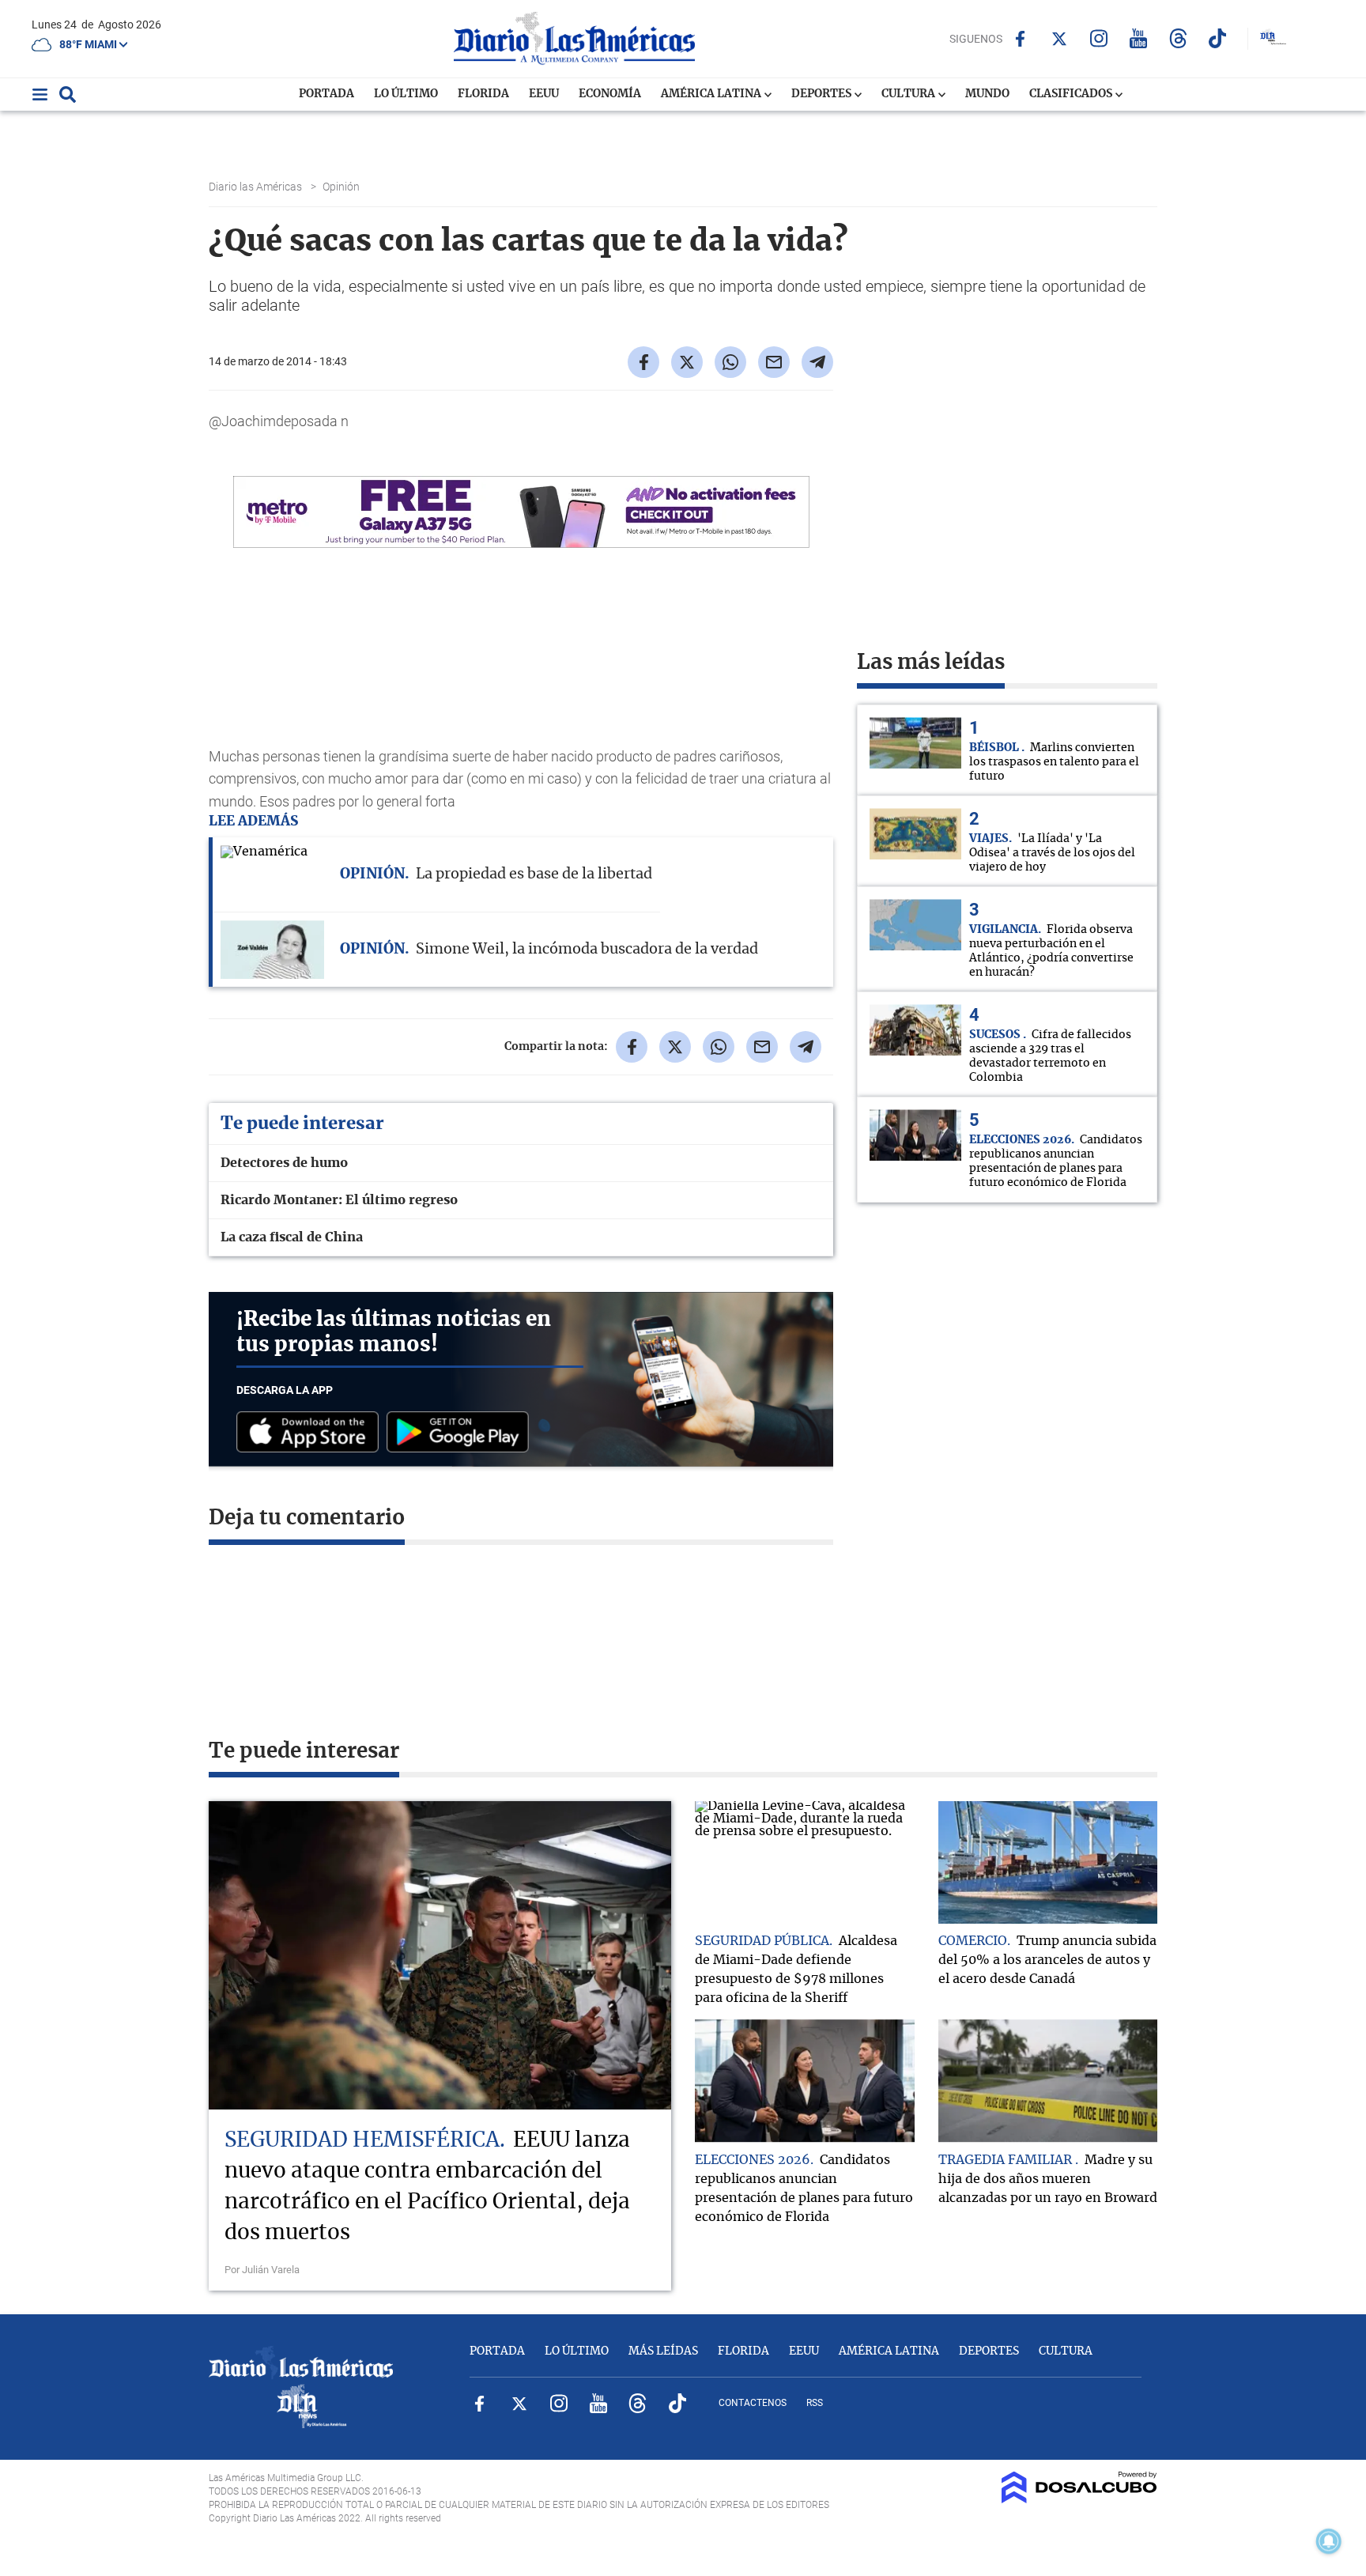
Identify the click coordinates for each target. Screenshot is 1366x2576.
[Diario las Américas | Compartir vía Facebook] (643, 362)
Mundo (987, 94)
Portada (326, 94)
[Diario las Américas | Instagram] (1099, 38)
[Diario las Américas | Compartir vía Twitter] (687, 362)
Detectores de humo (284, 1163)
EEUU (544, 94)
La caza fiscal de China (292, 1237)
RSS (815, 2403)
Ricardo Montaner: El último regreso (339, 1200)
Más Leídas (663, 2351)
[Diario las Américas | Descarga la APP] (311, 1433)
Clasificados (1072, 94)
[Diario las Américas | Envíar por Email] (774, 362)
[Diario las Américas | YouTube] (1139, 38)
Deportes (823, 94)
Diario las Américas (257, 187)
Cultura (909, 94)
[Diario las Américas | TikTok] (1218, 38)
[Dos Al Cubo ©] (1079, 2499)
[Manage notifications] (1329, 2541)
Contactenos (753, 2403)
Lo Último (406, 94)
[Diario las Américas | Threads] (1178, 38)
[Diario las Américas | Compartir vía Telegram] (817, 362)
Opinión (342, 187)
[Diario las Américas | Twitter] (1060, 39)
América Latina (712, 94)
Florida (483, 94)
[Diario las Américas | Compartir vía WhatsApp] (730, 362)
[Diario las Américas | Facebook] (1020, 39)
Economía (610, 94)
